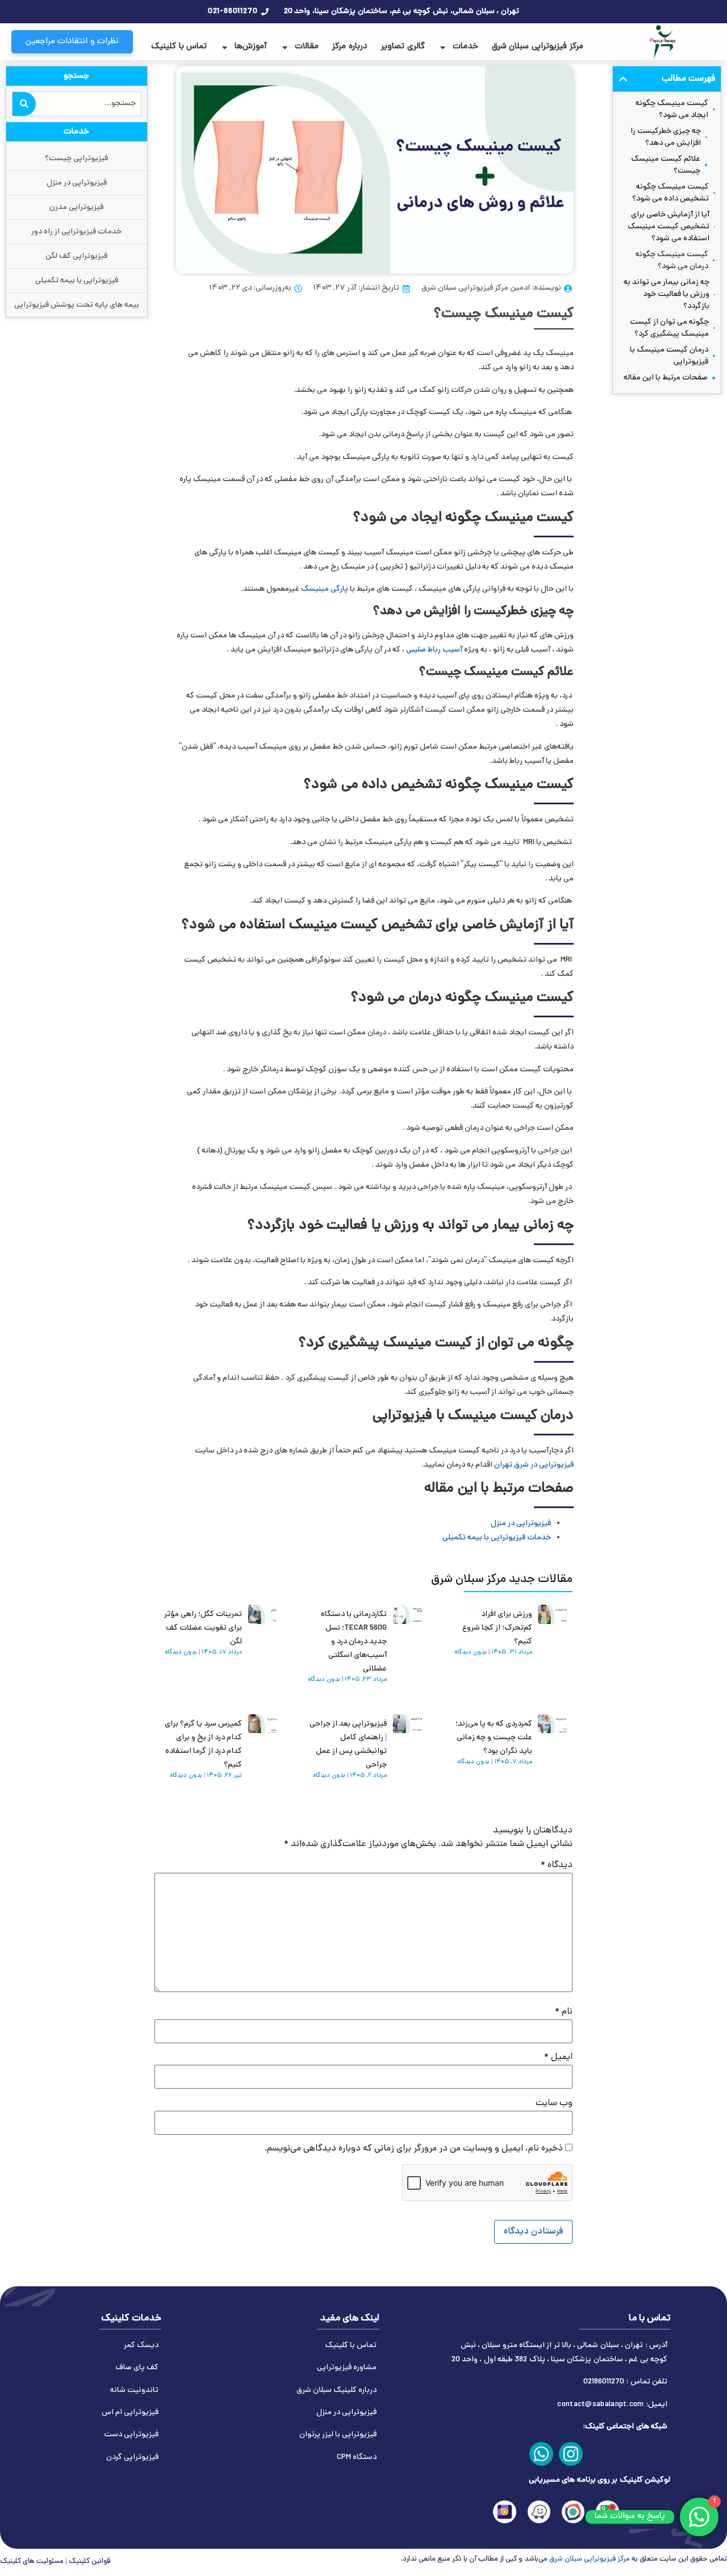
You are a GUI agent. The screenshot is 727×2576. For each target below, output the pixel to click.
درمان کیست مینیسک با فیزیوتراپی (669, 356)
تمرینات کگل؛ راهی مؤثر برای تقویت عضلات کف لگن (203, 1628)
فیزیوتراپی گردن (132, 2458)
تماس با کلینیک (179, 47)
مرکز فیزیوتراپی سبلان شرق (538, 47)
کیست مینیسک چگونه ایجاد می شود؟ (672, 110)
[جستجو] (24, 104)
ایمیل (558, 2057)
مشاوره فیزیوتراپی (347, 2368)
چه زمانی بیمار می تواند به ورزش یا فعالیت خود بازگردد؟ (667, 295)
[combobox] (88, 104)
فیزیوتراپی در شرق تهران (534, 1465)
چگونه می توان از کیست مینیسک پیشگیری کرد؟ (669, 328)
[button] (623, 79)
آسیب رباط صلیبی (435, 650)
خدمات (465, 47)
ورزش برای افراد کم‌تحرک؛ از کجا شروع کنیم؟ (497, 1628)
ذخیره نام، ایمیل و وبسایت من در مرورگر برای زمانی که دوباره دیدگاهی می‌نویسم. (414, 2149)
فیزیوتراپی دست (131, 2435)
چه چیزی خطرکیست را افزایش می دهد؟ (666, 137)
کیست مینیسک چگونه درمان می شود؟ (672, 261)
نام (564, 2012)
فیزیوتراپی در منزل (521, 1524)
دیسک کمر (141, 2346)
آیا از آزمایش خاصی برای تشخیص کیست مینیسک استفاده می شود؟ (668, 227)
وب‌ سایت (554, 2103)
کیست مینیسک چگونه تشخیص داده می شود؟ (670, 193)
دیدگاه (557, 1865)
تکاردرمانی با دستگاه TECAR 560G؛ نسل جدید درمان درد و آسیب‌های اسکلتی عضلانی (354, 1642)
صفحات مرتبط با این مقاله (666, 378)
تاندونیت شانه (134, 2391)
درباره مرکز (350, 47)
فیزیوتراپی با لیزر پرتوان (338, 2435)
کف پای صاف (137, 2368)
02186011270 (604, 2382)
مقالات (307, 47)
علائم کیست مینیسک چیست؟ (666, 165)
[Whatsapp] (541, 2454)
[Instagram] (571, 2454)
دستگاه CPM (357, 2458)
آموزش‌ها (251, 47)
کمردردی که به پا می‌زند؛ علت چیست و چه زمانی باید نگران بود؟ (494, 1738)
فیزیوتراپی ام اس (130, 2413)
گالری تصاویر (403, 47)
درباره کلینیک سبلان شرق (337, 2391)
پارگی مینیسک (325, 589)
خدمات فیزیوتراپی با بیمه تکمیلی (497, 1538)
